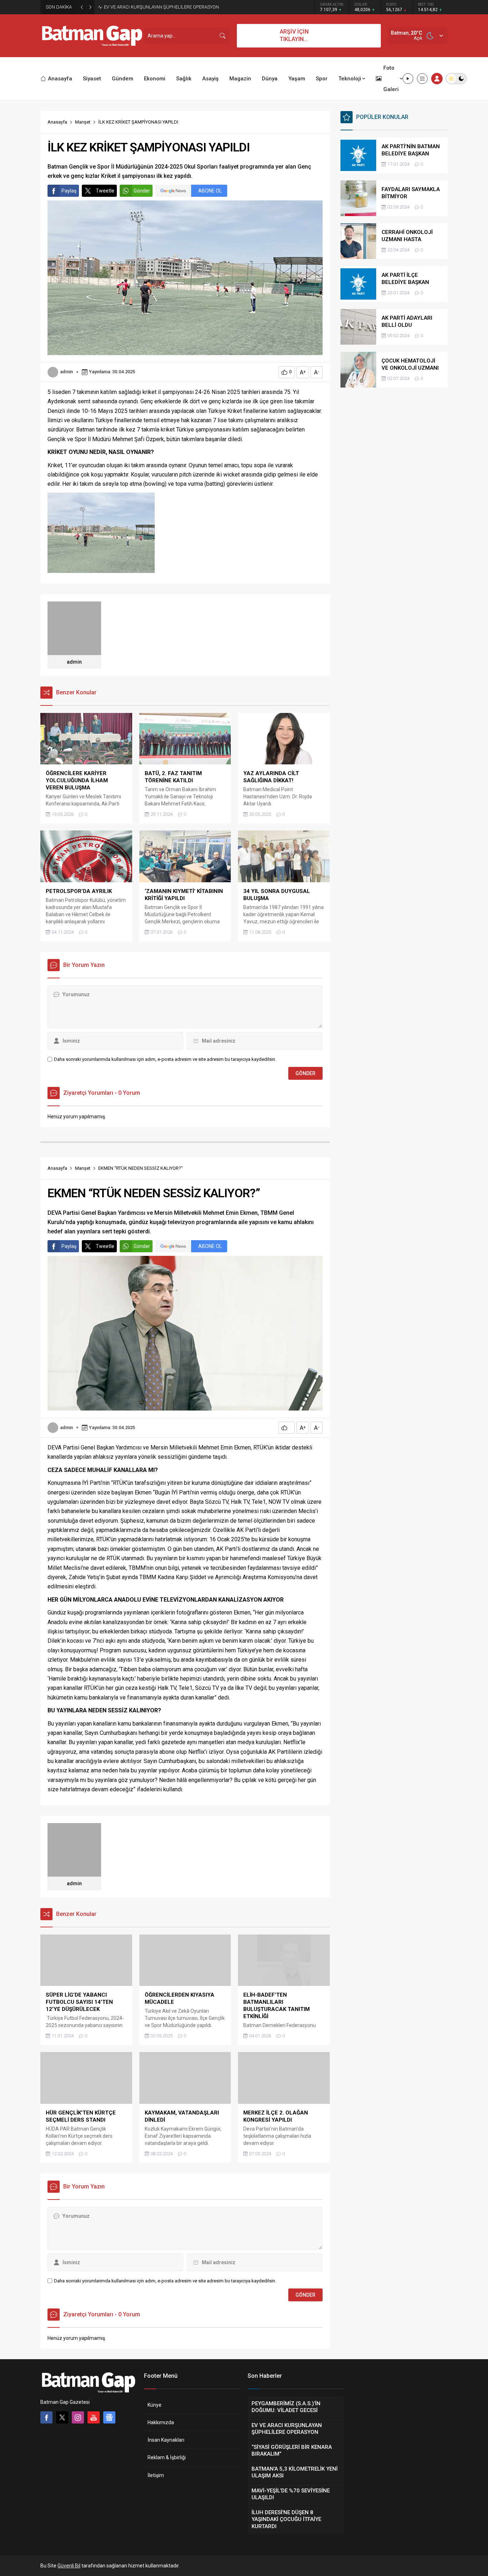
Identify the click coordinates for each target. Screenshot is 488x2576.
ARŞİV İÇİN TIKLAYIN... (294, 35)
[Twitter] (62, 2417)
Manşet (83, 122)
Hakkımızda (161, 2422)
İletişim (156, 2475)
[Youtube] (94, 2417)
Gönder (142, 191)
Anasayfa (57, 122)
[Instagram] (78, 2417)
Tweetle (105, 191)
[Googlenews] (109, 2417)
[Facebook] (46, 2417)
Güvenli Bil (69, 2566)
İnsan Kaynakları (166, 2440)
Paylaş (69, 191)
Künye (155, 2405)
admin (66, 372)
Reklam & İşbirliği (167, 2457)
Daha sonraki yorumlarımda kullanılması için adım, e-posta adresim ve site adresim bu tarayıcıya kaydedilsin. (165, 1059)
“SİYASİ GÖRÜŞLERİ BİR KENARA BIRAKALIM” (150, 7)
